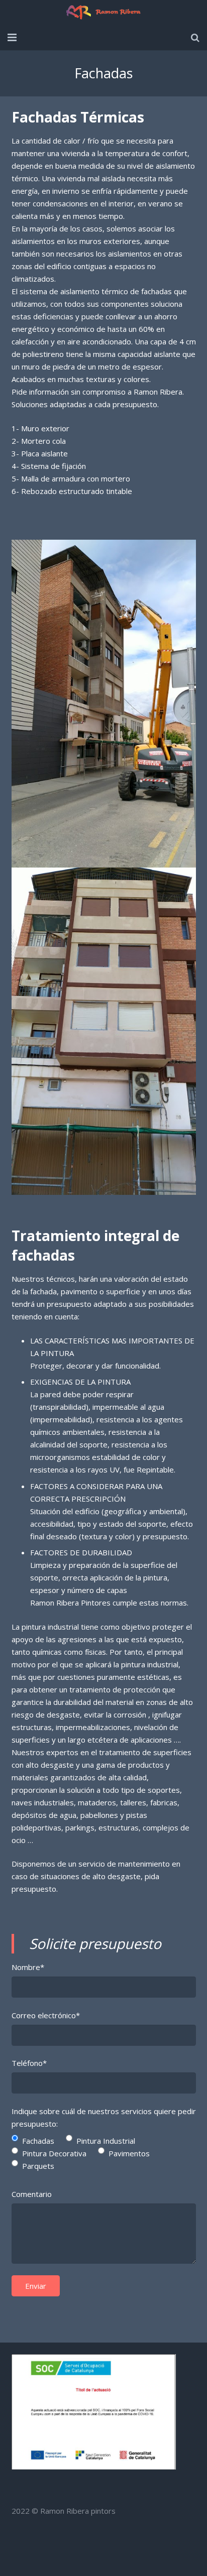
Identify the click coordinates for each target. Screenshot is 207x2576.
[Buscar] (195, 38)
